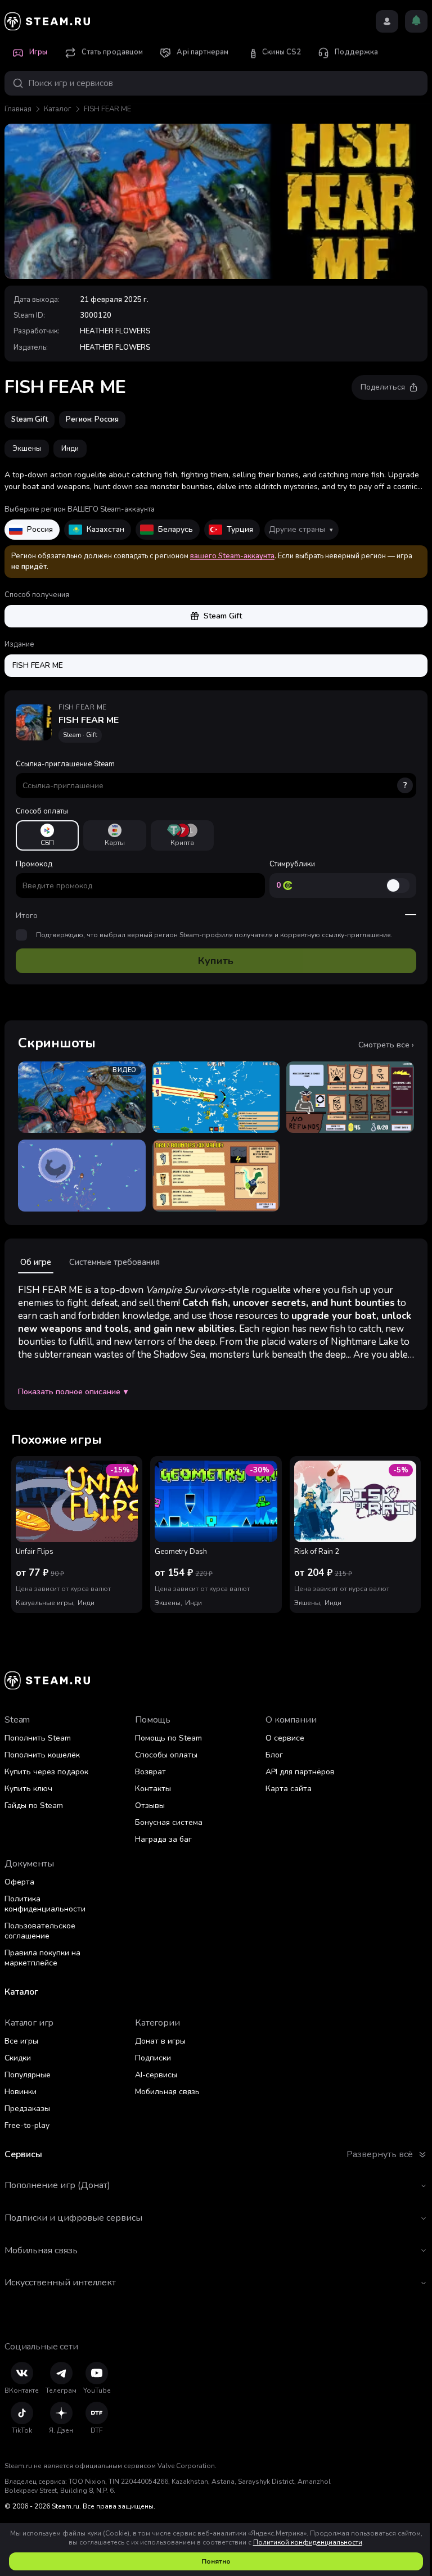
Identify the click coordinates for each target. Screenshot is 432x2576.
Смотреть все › (386, 1045)
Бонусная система (169, 1822)
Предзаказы (27, 2109)
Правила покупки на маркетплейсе (42, 1958)
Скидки (18, 2058)
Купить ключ (28, 1789)
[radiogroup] (216, 835)
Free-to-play (27, 2125)
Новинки (21, 2092)
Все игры (21, 2041)
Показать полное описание (73, 1392)
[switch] (398, 885)
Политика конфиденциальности (45, 1904)
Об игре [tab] (36, 1262)
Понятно (216, 2561)
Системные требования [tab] (114, 1262)
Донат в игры (160, 2041)
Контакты (153, 1789)
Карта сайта (289, 1789)
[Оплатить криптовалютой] (182, 835)
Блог (274, 1755)
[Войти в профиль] (387, 21)
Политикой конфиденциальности (308, 2542)
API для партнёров (300, 1772)
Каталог (58, 109)
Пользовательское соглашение (40, 1931)
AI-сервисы (156, 2075)
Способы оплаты (166, 1755)
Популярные (28, 2075)
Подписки (153, 2058)
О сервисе (285, 1738)
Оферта (19, 1882)
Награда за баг (163, 1839)
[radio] (47, 835)
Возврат (150, 1772)
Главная (18, 109)
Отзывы (150, 1806)
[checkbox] (21, 935)
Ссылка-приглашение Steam (211, 775)
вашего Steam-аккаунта (232, 556)
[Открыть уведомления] (416, 21)
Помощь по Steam (168, 1738)
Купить (216, 961)
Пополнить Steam (38, 1738)
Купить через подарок (46, 1772)
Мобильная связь (167, 2092)
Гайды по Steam (34, 1806)
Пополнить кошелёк (42, 1755)
